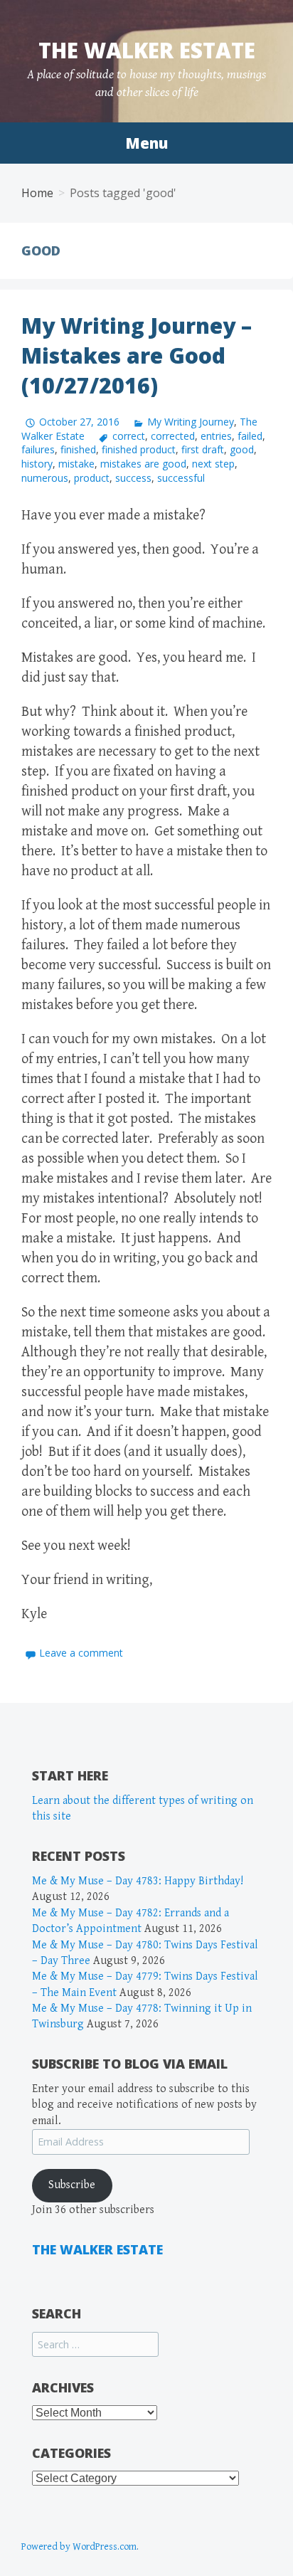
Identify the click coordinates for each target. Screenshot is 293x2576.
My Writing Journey (191, 422)
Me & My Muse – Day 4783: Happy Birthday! (138, 1881)
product (92, 478)
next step (213, 464)
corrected (173, 436)
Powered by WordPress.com (79, 2547)
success (133, 478)
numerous (45, 478)
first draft (203, 449)
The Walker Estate (147, 50)
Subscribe (72, 2185)
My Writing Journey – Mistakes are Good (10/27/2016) (137, 355)
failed (250, 436)
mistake (76, 464)
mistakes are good (143, 464)
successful (181, 478)
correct (129, 436)
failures (38, 449)
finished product (139, 449)
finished (78, 449)
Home (37, 193)
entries (216, 436)
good (242, 449)
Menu (146, 143)
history (37, 464)
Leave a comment (81, 1653)
